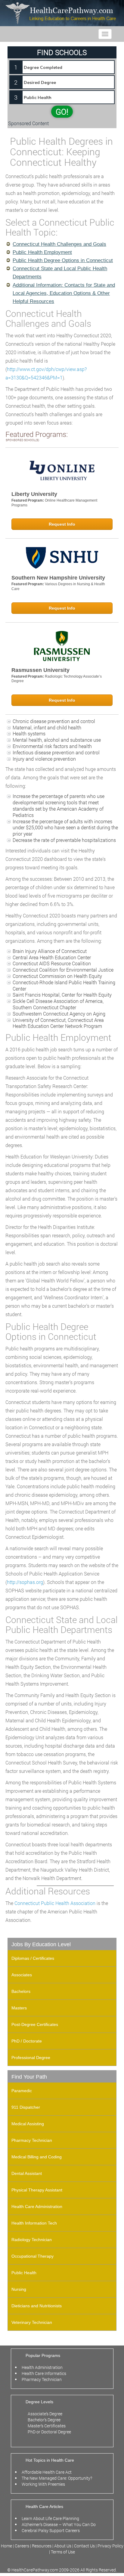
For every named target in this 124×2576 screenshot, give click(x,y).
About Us (63, 2546)
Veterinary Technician (32, 2322)
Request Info (62, 524)
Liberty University (34, 494)
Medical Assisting (28, 2124)
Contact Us (84, 2546)
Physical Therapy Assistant (37, 2190)
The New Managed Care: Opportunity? (57, 2478)
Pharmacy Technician (32, 2140)
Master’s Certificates (47, 2426)
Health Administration (42, 2367)
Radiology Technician (32, 2240)
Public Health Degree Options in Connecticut (63, 260)
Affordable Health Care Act (47, 2472)
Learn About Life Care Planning (50, 2518)
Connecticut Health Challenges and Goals (59, 244)
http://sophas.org (25, 1582)
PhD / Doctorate (27, 2041)
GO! (62, 112)
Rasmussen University (40, 670)
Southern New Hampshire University (58, 578)
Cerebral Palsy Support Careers (51, 2530)
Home (7, 2546)
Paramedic (22, 2091)
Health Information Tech (34, 2223)
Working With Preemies (43, 2484)
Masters (19, 2008)
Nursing (19, 2289)
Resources (42, 2546)
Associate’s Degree (45, 2414)
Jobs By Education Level (41, 1944)
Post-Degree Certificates (35, 2024)
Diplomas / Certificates (33, 1958)
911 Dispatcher (26, 2107)
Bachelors (21, 1991)
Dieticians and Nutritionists (37, 2306)
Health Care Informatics (44, 2373)
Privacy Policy (110, 2546)
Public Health (24, 2273)
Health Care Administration (37, 2206)
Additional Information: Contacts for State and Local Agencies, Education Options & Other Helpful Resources (64, 293)
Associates (22, 1975)
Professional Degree (31, 2058)
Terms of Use (63, 2552)
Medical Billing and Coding (37, 2157)
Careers (22, 2546)
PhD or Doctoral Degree (49, 2432)
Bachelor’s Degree (44, 2420)
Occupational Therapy (33, 2256)
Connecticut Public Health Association (55, 1903)
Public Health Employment (42, 252)
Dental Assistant (27, 2173)
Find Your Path (29, 2077)
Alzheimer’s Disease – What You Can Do (59, 2524)
